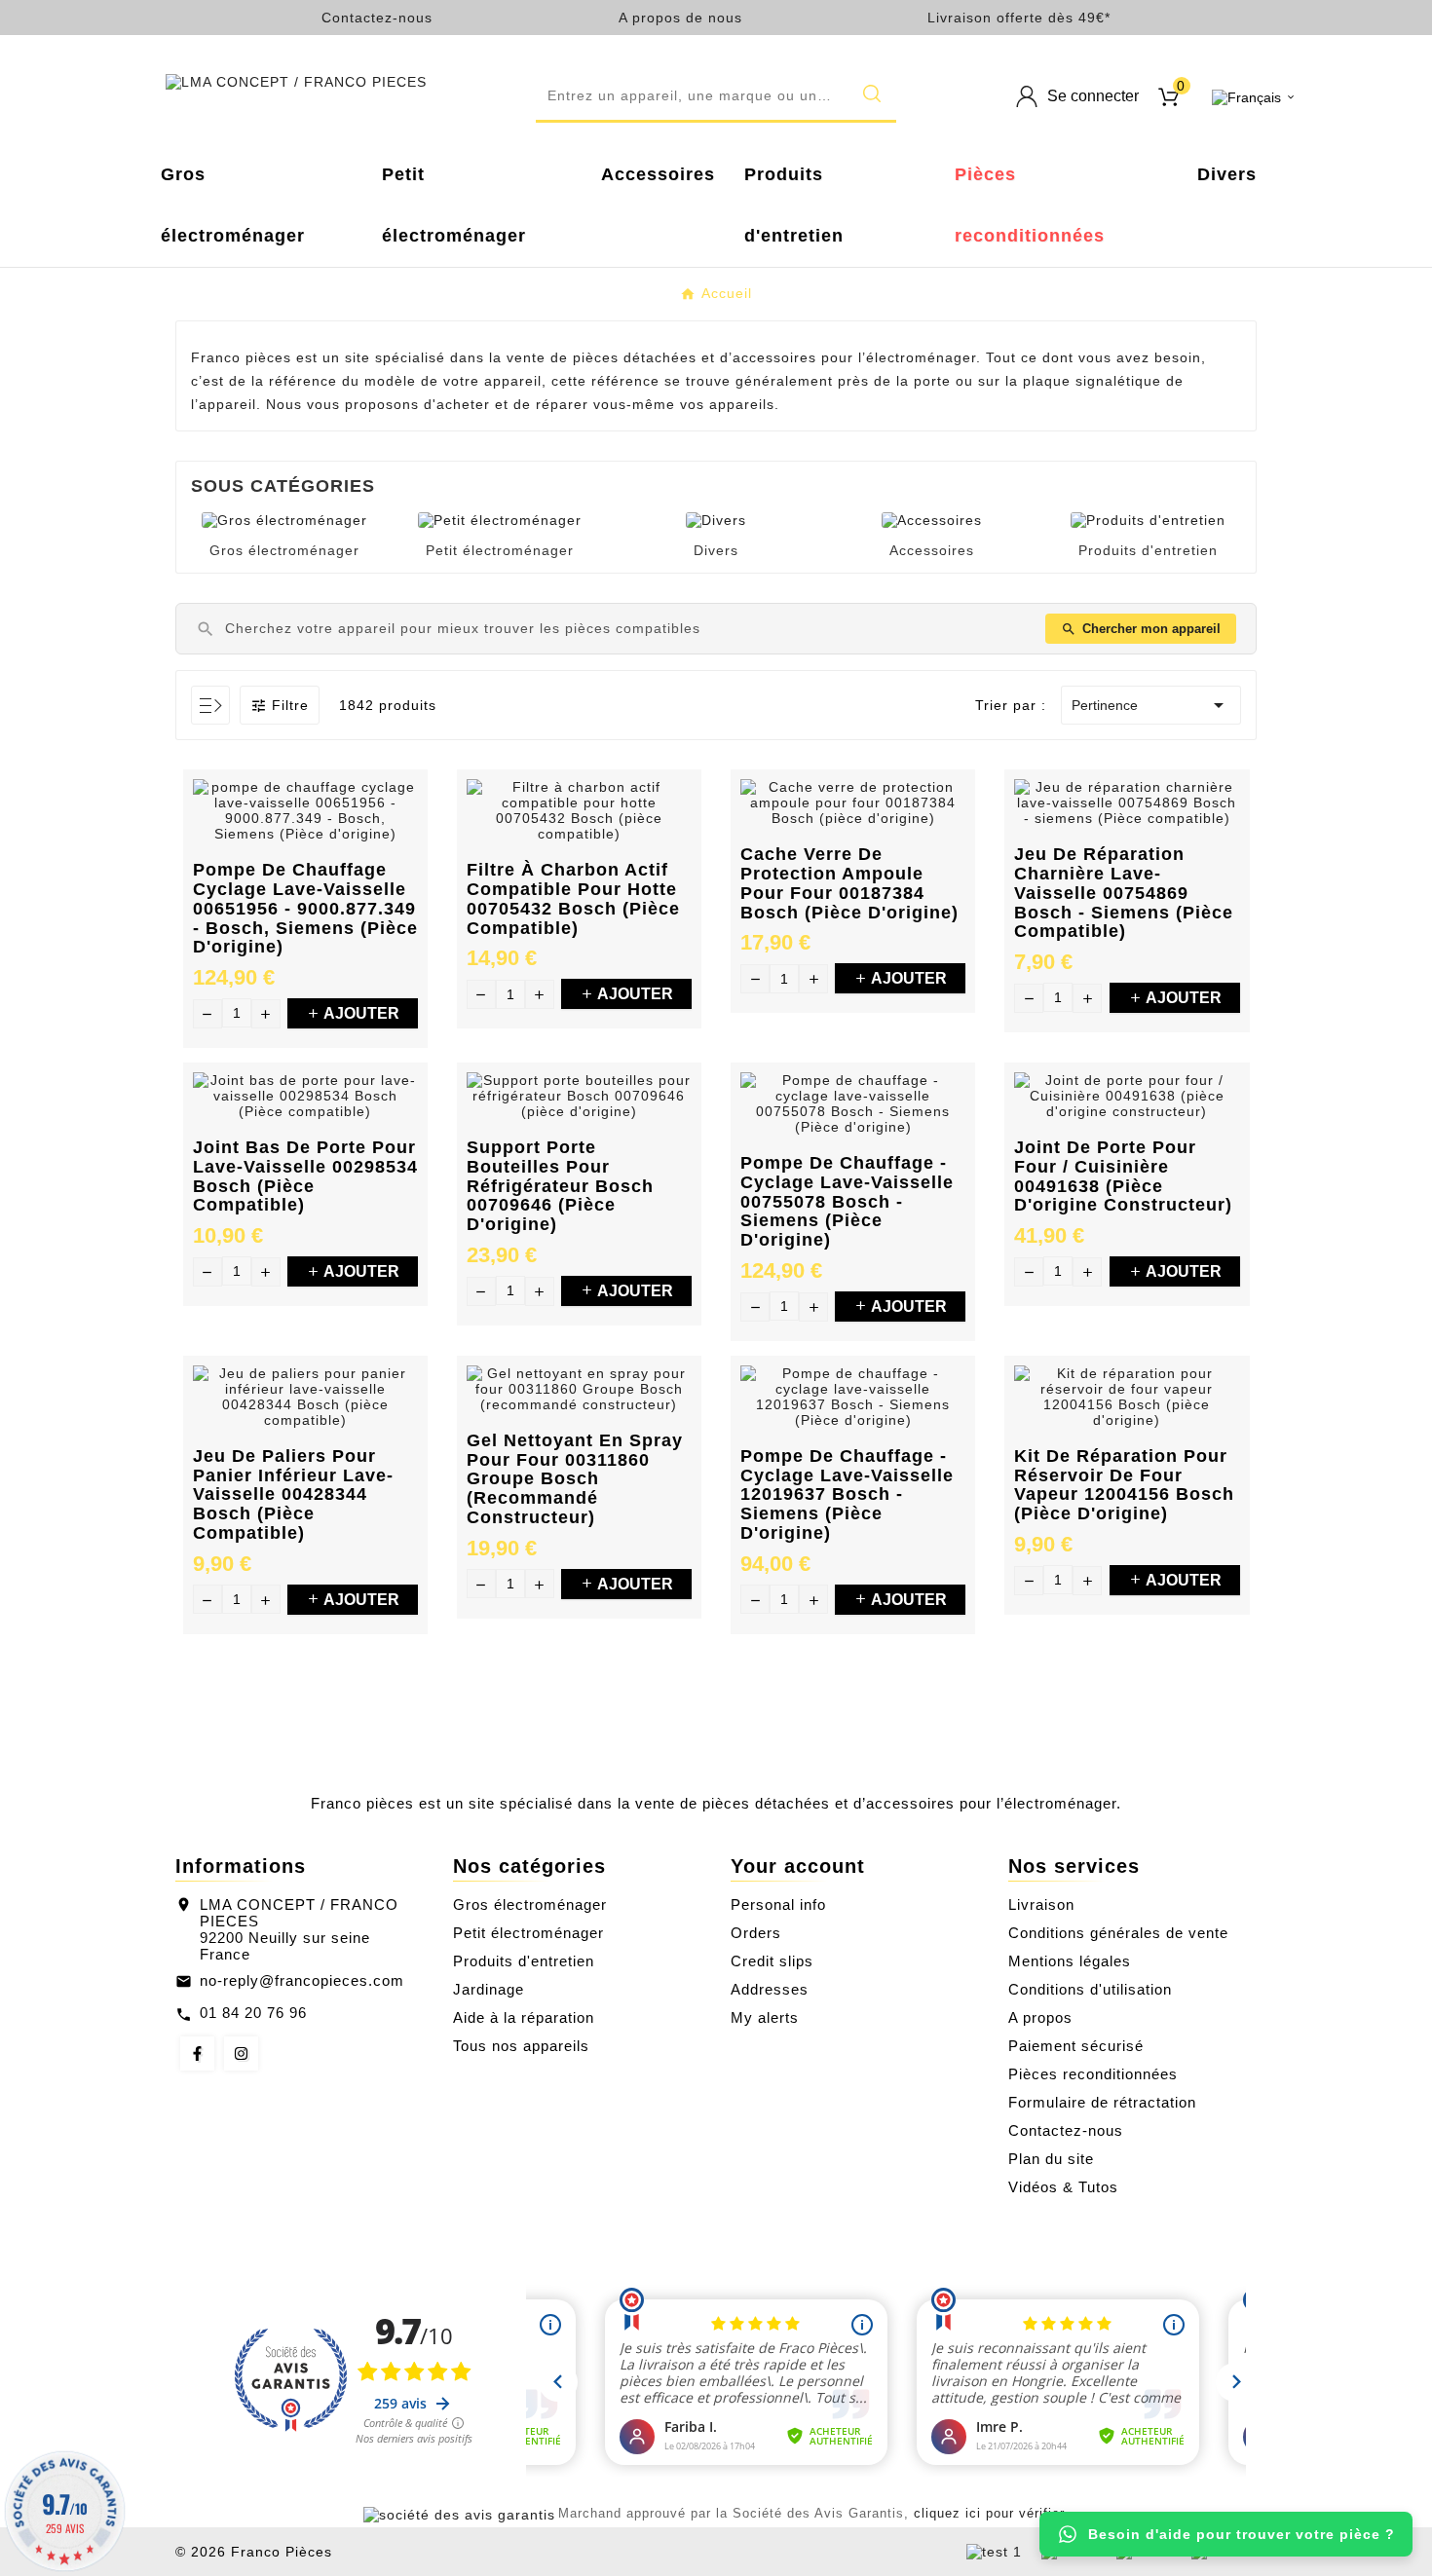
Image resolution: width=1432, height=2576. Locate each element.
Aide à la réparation (524, 2017)
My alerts (765, 2017)
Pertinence (1151, 705)
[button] (716, 96)
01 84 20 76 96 (253, 2013)
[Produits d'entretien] (1148, 519)
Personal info (778, 1904)
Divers (716, 550)
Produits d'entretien (1148, 550)
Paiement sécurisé (1076, 2046)
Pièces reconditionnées (1093, 2074)
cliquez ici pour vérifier (989, 2514)
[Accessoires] (932, 519)
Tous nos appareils (521, 2046)
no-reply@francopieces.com (302, 1980)
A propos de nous (680, 18)
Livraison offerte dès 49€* (1019, 18)
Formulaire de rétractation (1102, 2102)
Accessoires (932, 550)
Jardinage (489, 1989)
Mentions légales (1070, 1961)
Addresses (770, 1989)
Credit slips (772, 1961)
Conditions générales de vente (1118, 1933)
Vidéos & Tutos (1063, 2187)
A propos (1040, 2017)
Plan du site (1051, 2159)
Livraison (1041, 1904)
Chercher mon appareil (1141, 629)
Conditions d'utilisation (1090, 1989)
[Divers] (716, 519)
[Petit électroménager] (500, 519)
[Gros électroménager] (284, 519)
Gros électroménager (284, 550)
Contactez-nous (377, 18)
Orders (756, 1933)
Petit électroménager (500, 550)
